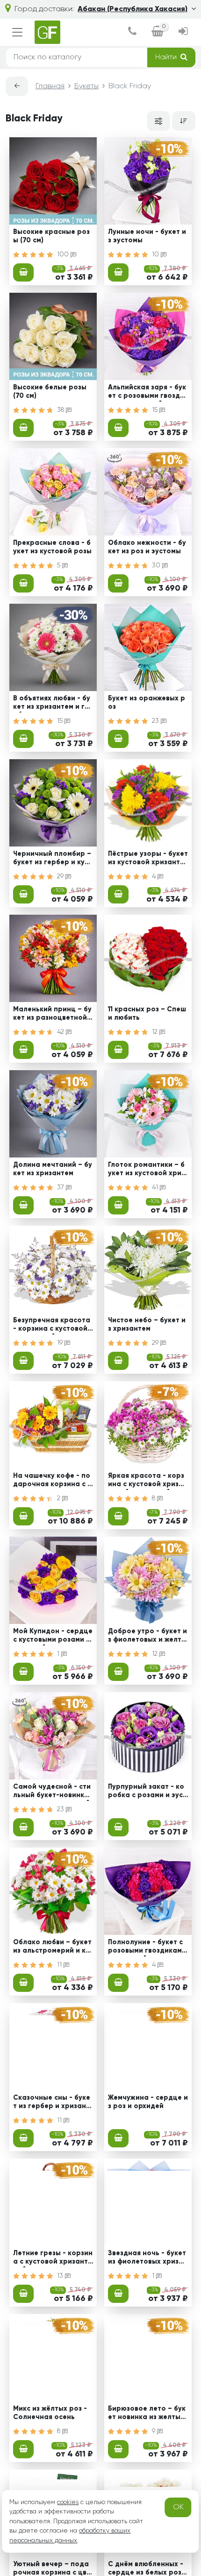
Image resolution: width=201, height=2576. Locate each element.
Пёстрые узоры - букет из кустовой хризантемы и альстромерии (148, 859)
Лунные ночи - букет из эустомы (147, 236)
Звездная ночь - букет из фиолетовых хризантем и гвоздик (148, 2258)
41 (156, 1187)
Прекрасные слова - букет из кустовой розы (52, 547)
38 (61, 410)
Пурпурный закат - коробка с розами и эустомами (147, 1792)
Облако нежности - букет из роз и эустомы (147, 547)
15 (156, 410)
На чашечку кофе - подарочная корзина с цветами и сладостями (53, 1481)
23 (156, 721)
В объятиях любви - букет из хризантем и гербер (52, 704)
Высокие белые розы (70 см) (50, 392)
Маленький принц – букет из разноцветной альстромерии (52, 1015)
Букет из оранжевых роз (147, 702)
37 (61, 1187)
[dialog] (132, 32)
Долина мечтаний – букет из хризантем (53, 1169)
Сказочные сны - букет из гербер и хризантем (52, 2103)
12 (156, 1032)
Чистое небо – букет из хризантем (147, 1324)
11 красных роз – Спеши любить (147, 1013)
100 (64, 254)
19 (61, 1343)
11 (60, 1965)
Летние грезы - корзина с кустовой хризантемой (53, 2258)
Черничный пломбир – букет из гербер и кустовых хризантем (53, 859)
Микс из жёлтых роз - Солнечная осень (50, 2413)
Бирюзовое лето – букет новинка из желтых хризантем (147, 2414)
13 (61, 2276)
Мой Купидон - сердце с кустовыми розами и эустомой (53, 1637)
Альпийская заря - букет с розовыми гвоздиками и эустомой (148, 393)
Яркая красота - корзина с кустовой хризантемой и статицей (148, 1481)
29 (61, 876)
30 (157, 565)
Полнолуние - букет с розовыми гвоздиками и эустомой (147, 1948)
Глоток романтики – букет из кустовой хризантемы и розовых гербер (147, 1170)
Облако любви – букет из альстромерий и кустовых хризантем (53, 1948)
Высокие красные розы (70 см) (51, 236)
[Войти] (183, 32)
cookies (68, 2502)
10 (156, 254)
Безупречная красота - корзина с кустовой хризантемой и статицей (53, 1326)
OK (178, 2507)
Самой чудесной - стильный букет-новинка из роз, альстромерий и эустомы (52, 1792)
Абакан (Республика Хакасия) (133, 9)
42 (61, 1032)
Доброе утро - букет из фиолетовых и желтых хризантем (147, 1637)
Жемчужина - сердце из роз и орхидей (148, 2102)
